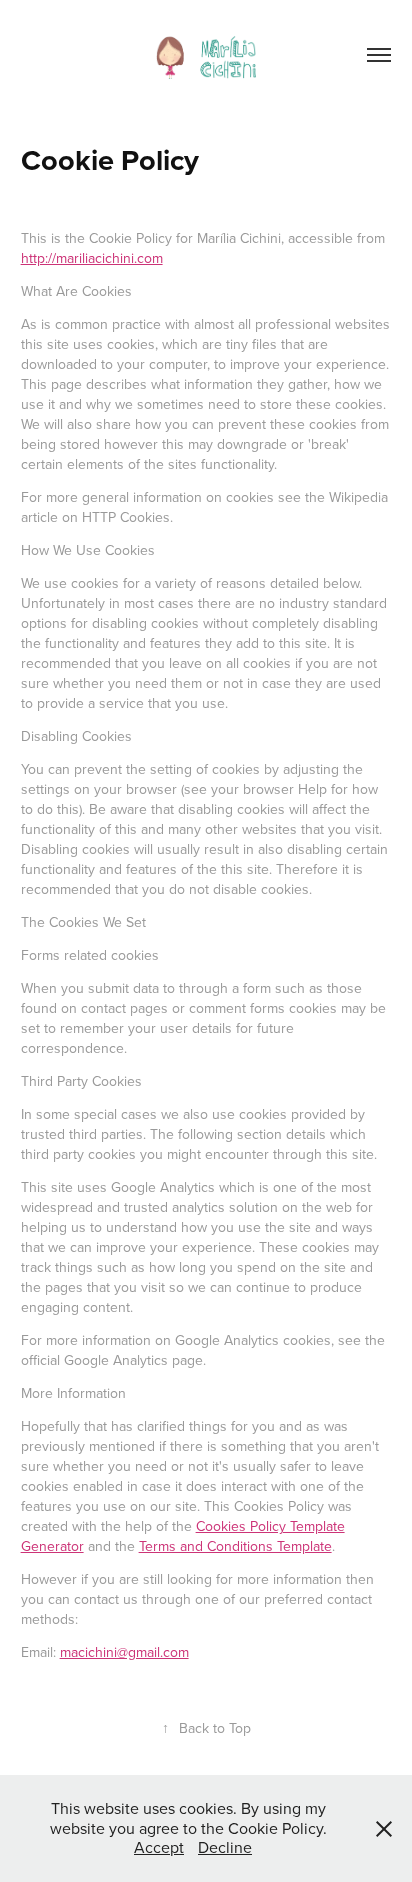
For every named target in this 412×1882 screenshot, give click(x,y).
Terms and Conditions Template (235, 1546)
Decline (225, 1847)
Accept (159, 1847)
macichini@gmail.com (124, 1652)
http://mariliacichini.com (92, 258)
